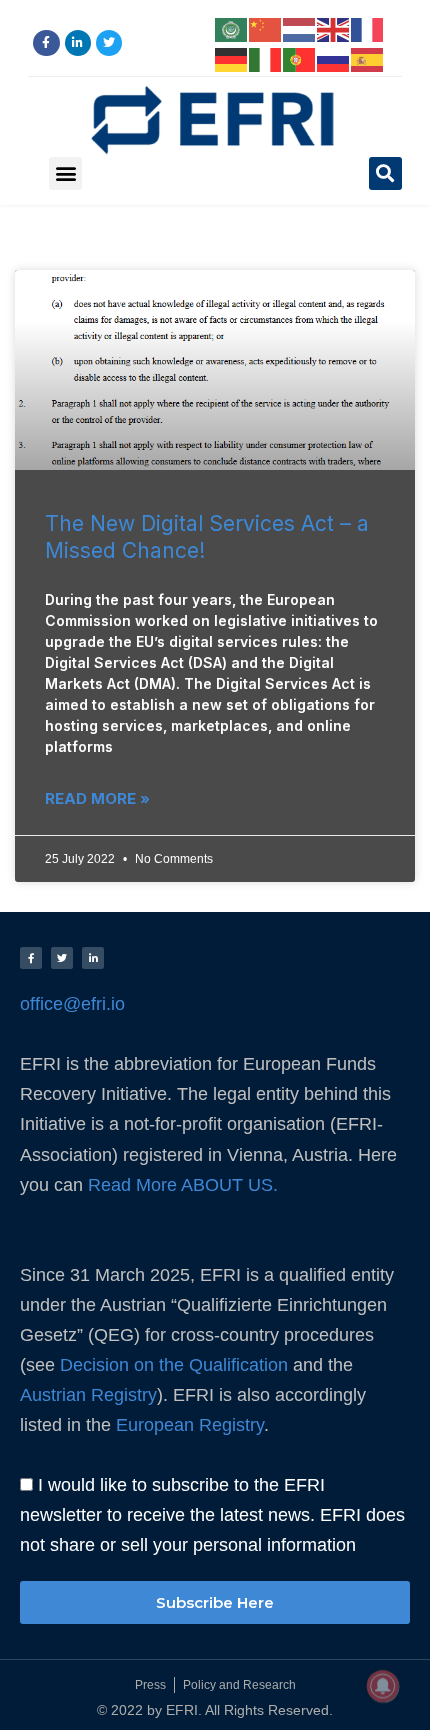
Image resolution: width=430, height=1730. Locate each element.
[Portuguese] (300, 58)
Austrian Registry (88, 1394)
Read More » (97, 798)
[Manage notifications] (383, 1686)
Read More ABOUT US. (185, 1185)
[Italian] (266, 58)
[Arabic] (232, 28)
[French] (368, 28)
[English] (334, 28)
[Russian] (334, 58)
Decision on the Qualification (174, 1364)
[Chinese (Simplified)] (266, 28)
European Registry (187, 1424)
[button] (65, 173)
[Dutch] (300, 28)
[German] (232, 58)
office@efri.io (72, 1003)
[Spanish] (368, 58)
